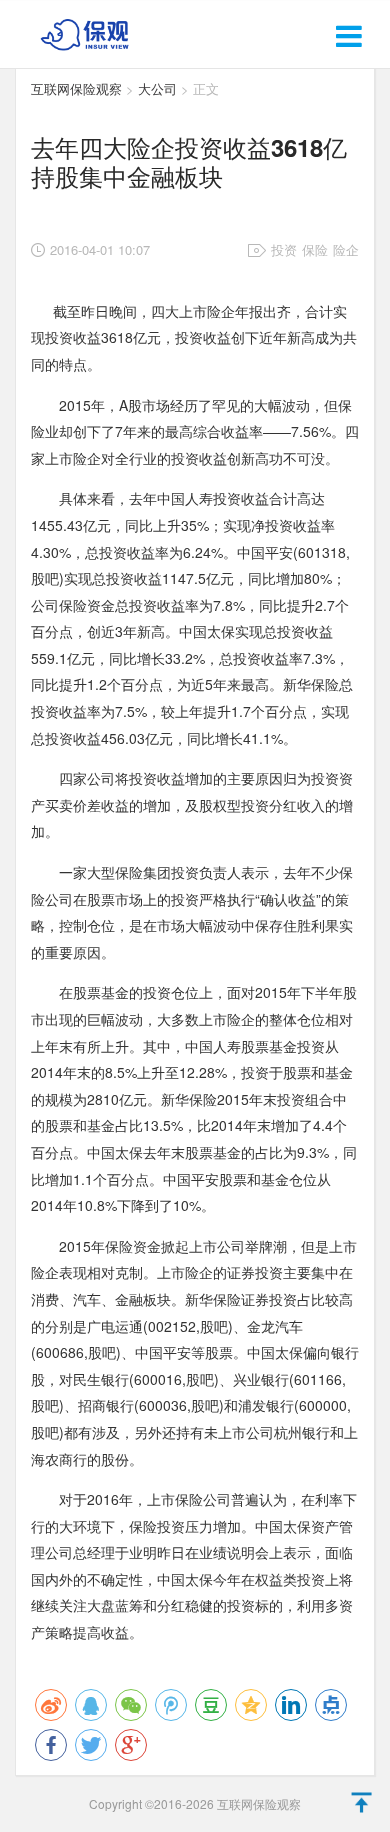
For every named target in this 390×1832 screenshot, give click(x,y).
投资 (284, 249)
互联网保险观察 (76, 88)
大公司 (157, 88)
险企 (346, 249)
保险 (315, 249)
